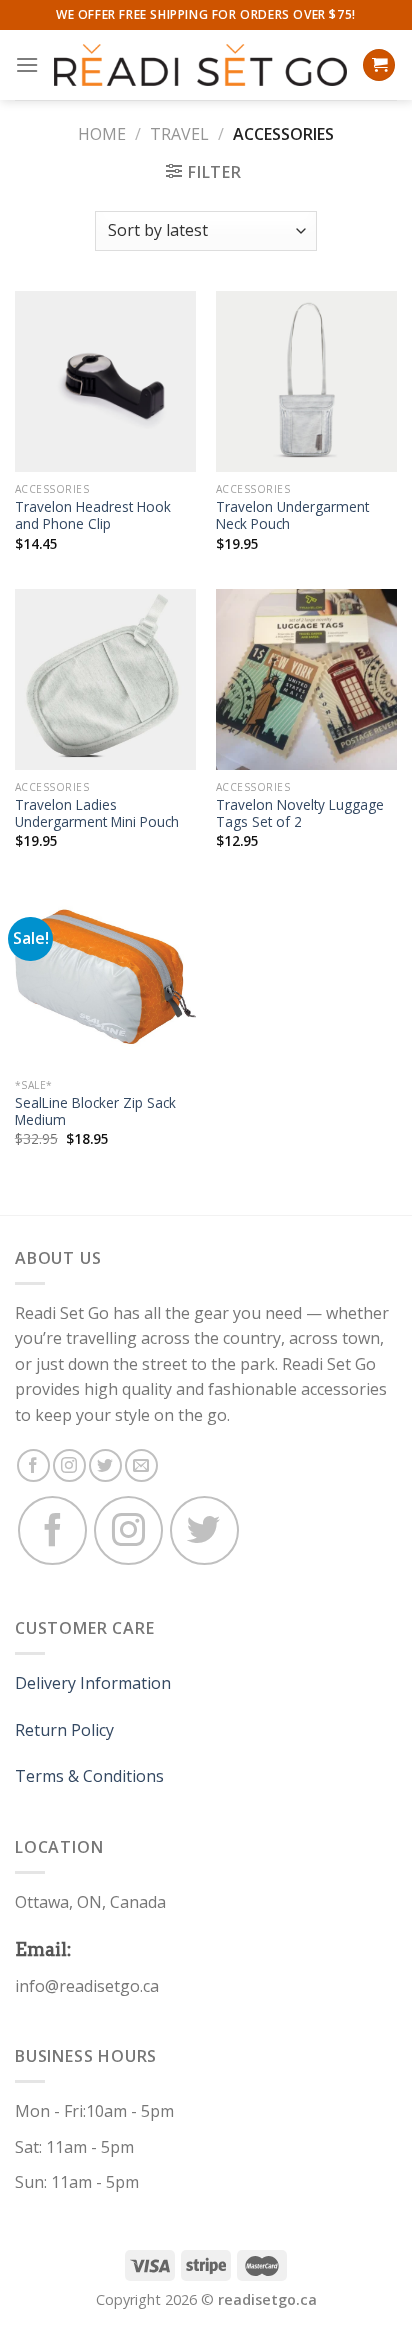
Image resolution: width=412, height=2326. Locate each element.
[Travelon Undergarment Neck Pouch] (306, 381)
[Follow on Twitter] (105, 1465)
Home (102, 134)
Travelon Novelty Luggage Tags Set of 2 (300, 813)
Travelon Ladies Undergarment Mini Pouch (97, 813)
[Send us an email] (141, 1465)
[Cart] (379, 65)
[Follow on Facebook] (33, 1465)
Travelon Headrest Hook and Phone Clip (93, 515)
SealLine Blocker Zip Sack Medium (95, 1111)
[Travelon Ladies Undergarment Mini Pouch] (105, 679)
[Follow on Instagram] (69, 1465)
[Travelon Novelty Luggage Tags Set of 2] (306, 679)
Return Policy (64, 1730)
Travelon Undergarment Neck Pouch (292, 515)
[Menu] (27, 64)
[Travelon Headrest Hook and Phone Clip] (105, 381)
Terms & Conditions (89, 1776)
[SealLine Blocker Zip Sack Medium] (105, 977)
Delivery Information (93, 1683)
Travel (179, 134)
